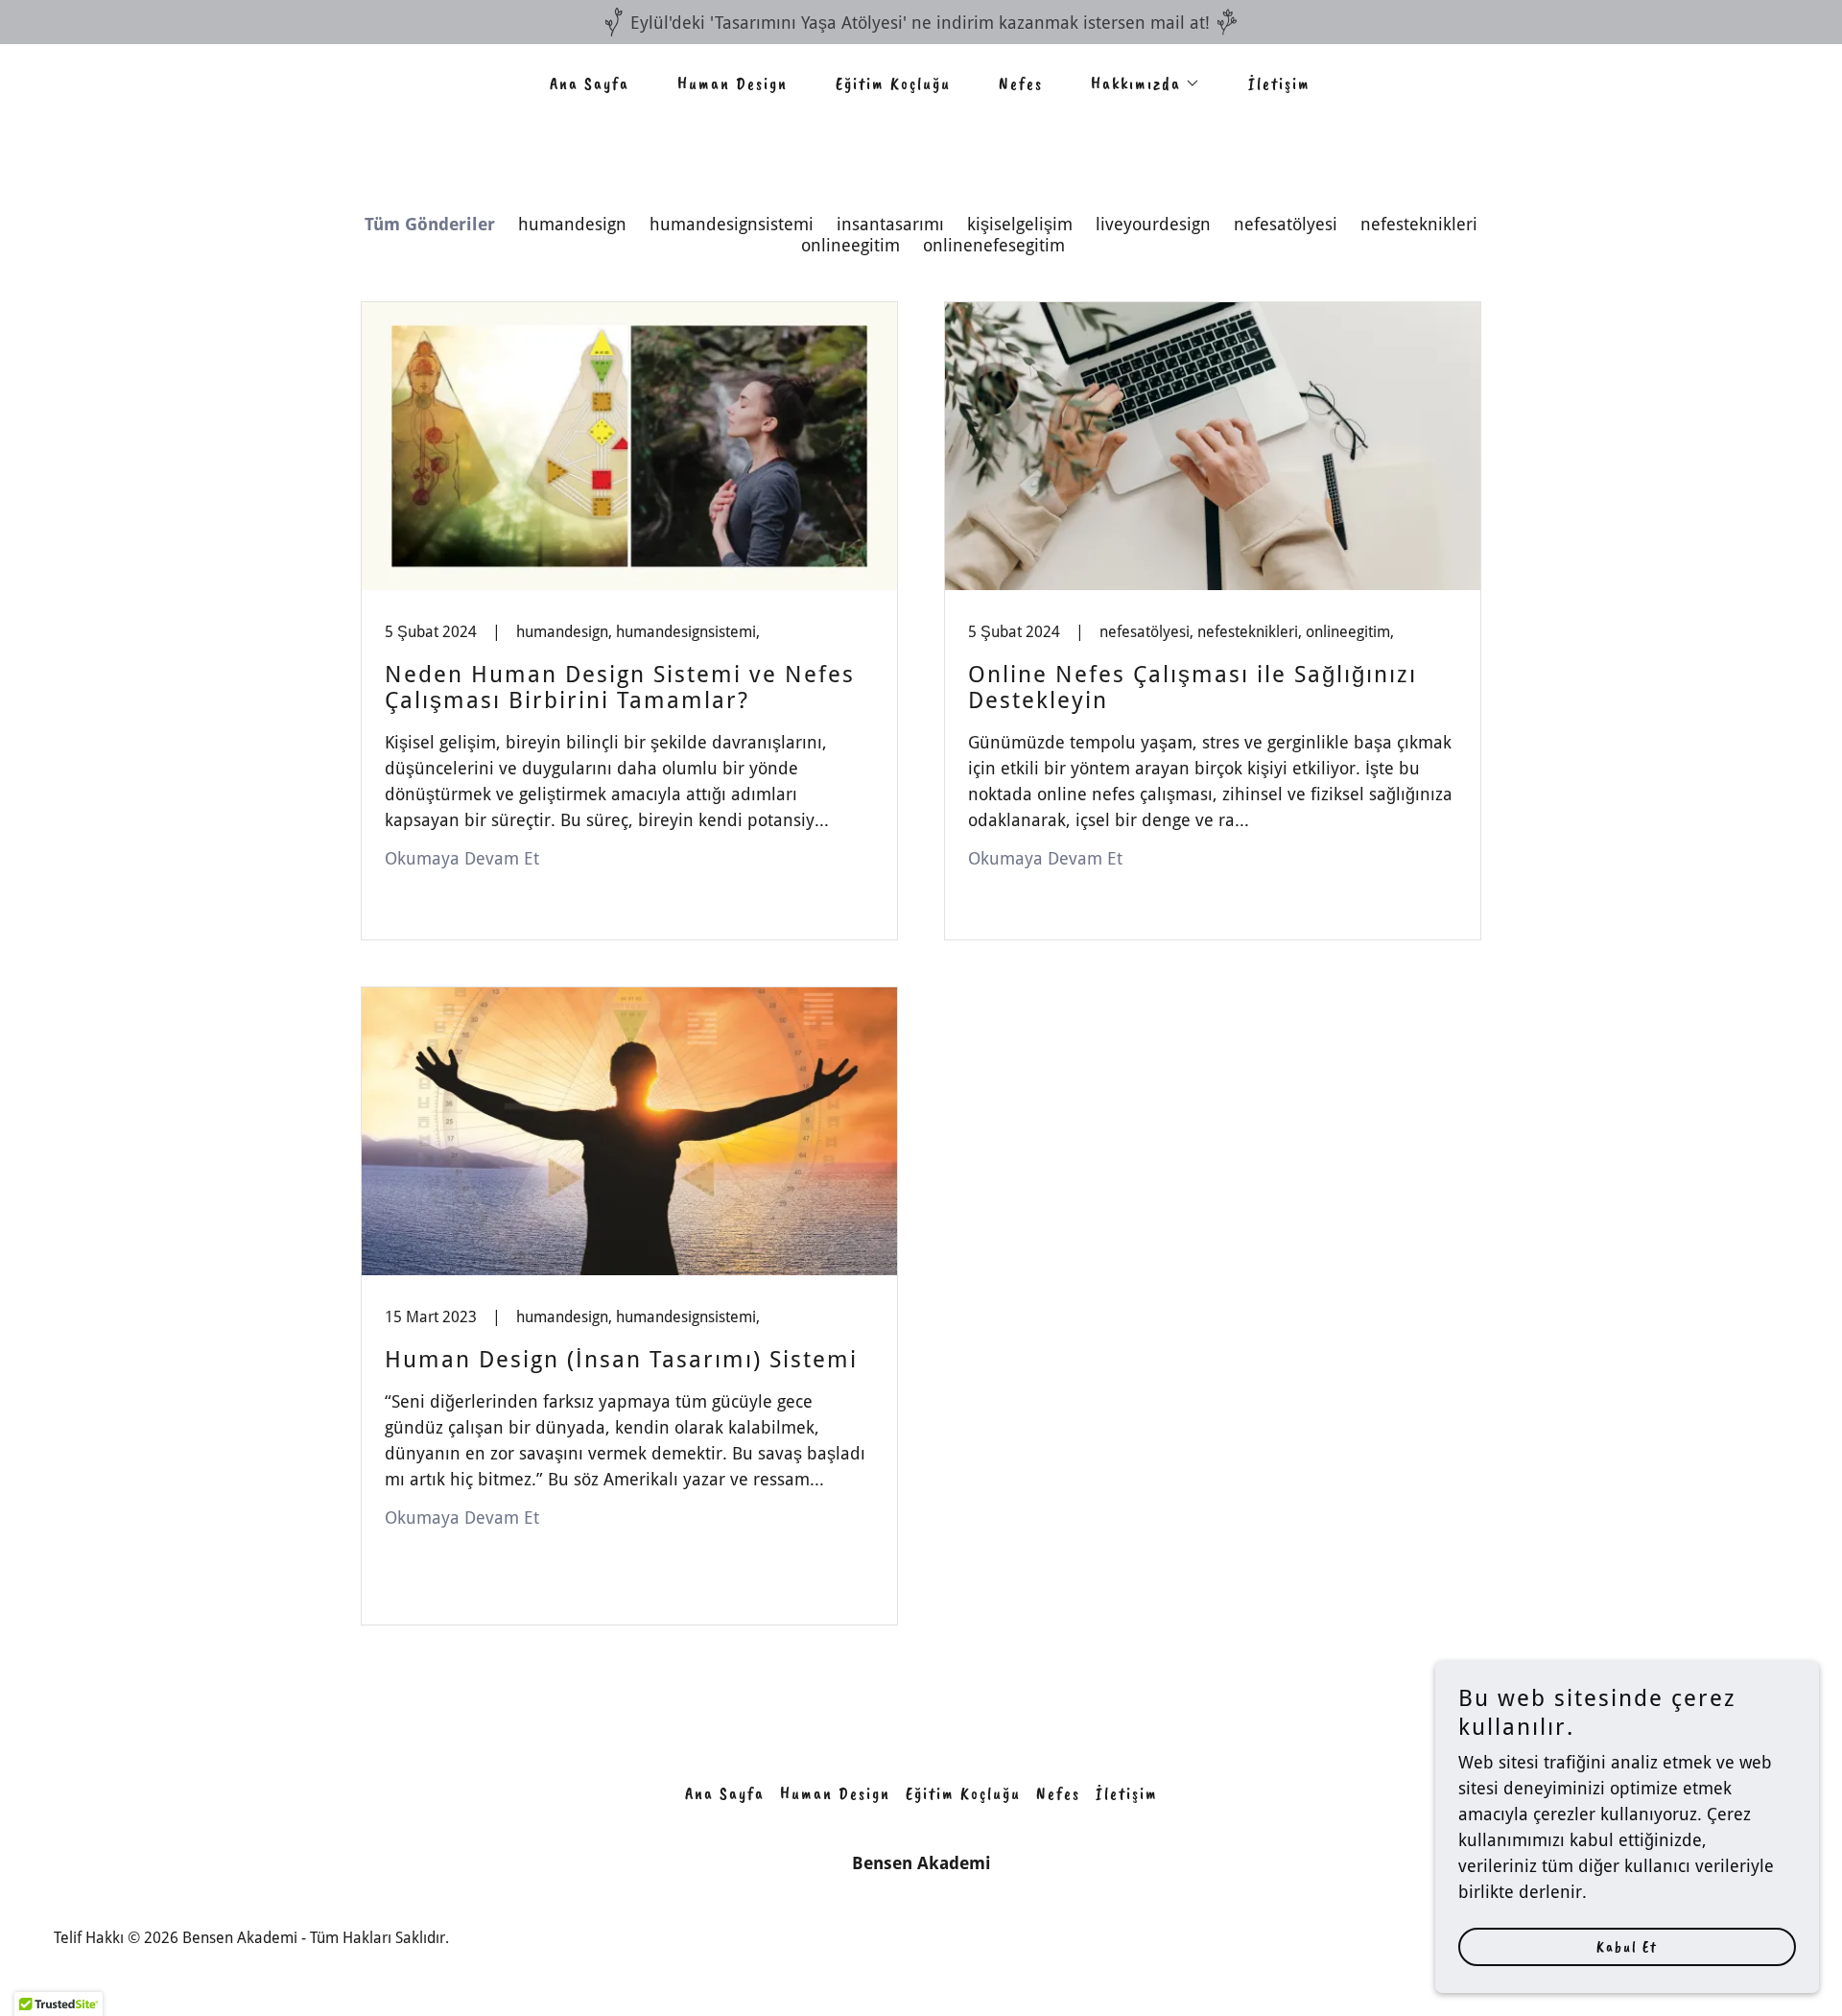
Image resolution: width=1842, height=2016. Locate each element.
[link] (629, 621)
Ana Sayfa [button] (725, 1793)
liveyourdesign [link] (1153, 224)
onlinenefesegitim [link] (994, 245)
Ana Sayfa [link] (590, 83)
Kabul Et (1627, 1947)
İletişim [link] (1279, 83)
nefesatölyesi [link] (1286, 224)
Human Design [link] (732, 83)
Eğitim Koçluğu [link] (893, 83)
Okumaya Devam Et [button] (462, 858)
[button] (1137, 83)
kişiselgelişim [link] (1020, 224)
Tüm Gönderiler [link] (430, 224)
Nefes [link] (1021, 83)
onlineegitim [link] (850, 245)
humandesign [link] (572, 224)
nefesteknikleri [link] (1419, 224)
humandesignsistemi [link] (732, 224)
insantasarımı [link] (890, 224)
